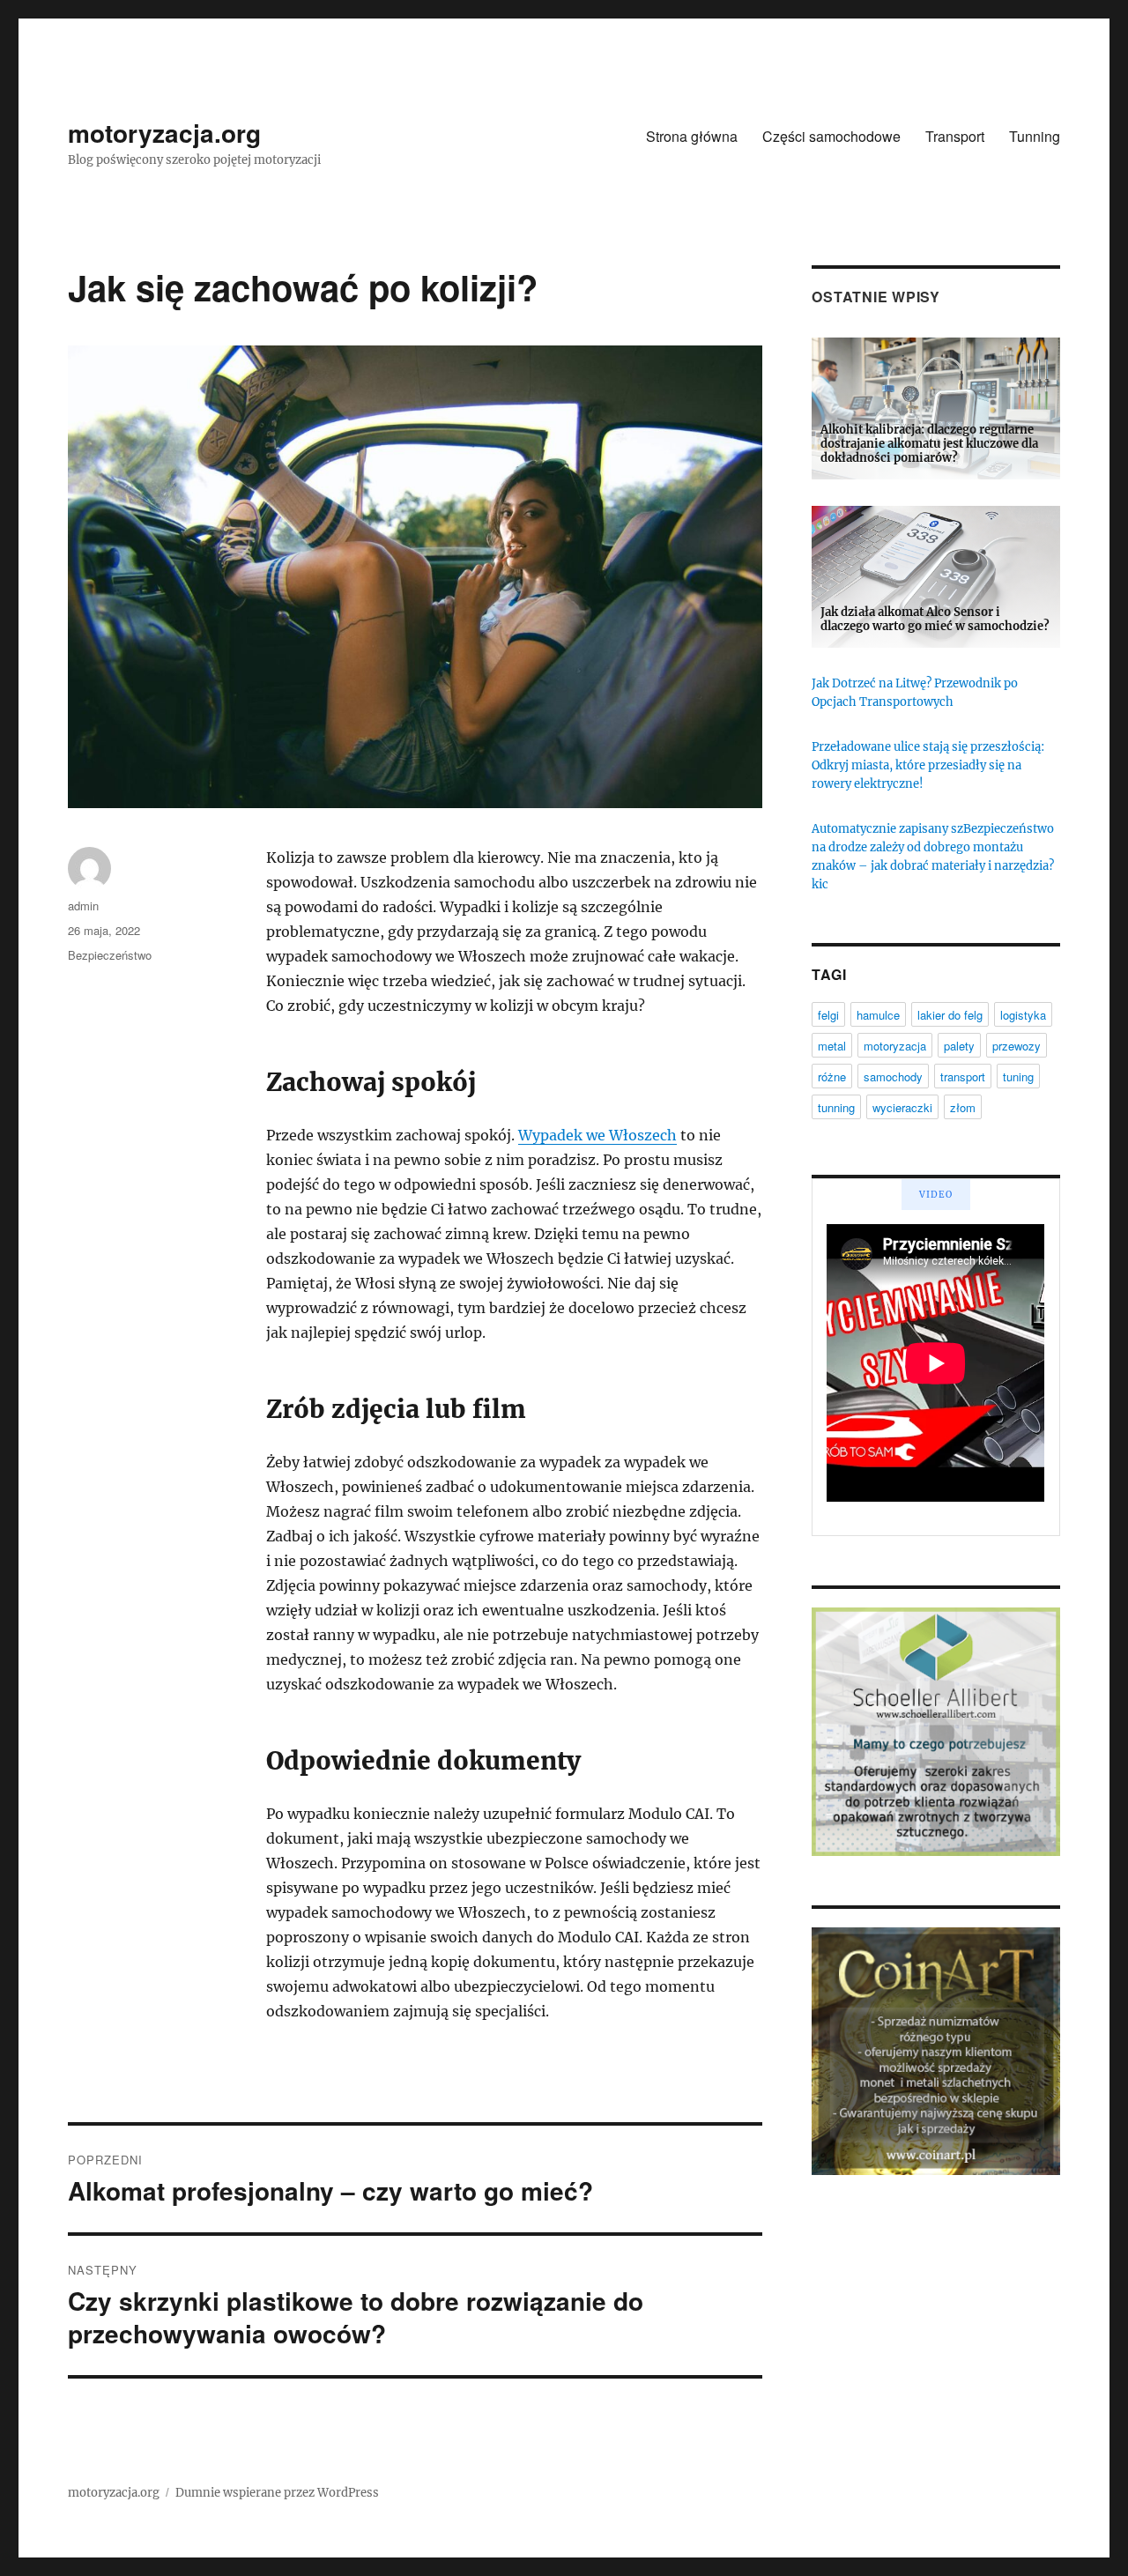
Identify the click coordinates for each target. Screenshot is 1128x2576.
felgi (828, 1015)
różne (832, 1076)
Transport (955, 136)
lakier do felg (950, 1015)
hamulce (878, 1015)
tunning (836, 1107)
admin (83, 906)
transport (963, 1076)
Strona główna (692, 136)
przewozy (1017, 1046)
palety (959, 1046)
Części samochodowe (831, 136)
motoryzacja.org (164, 133)
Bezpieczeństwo (110, 955)
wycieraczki (902, 1107)
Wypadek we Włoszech (597, 1135)
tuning (1018, 1076)
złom (963, 1107)
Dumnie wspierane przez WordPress (277, 2493)
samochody (893, 1076)
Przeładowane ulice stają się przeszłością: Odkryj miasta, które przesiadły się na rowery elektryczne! (928, 765)
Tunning (1035, 136)
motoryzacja (895, 1046)
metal (832, 1046)
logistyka (1023, 1015)
